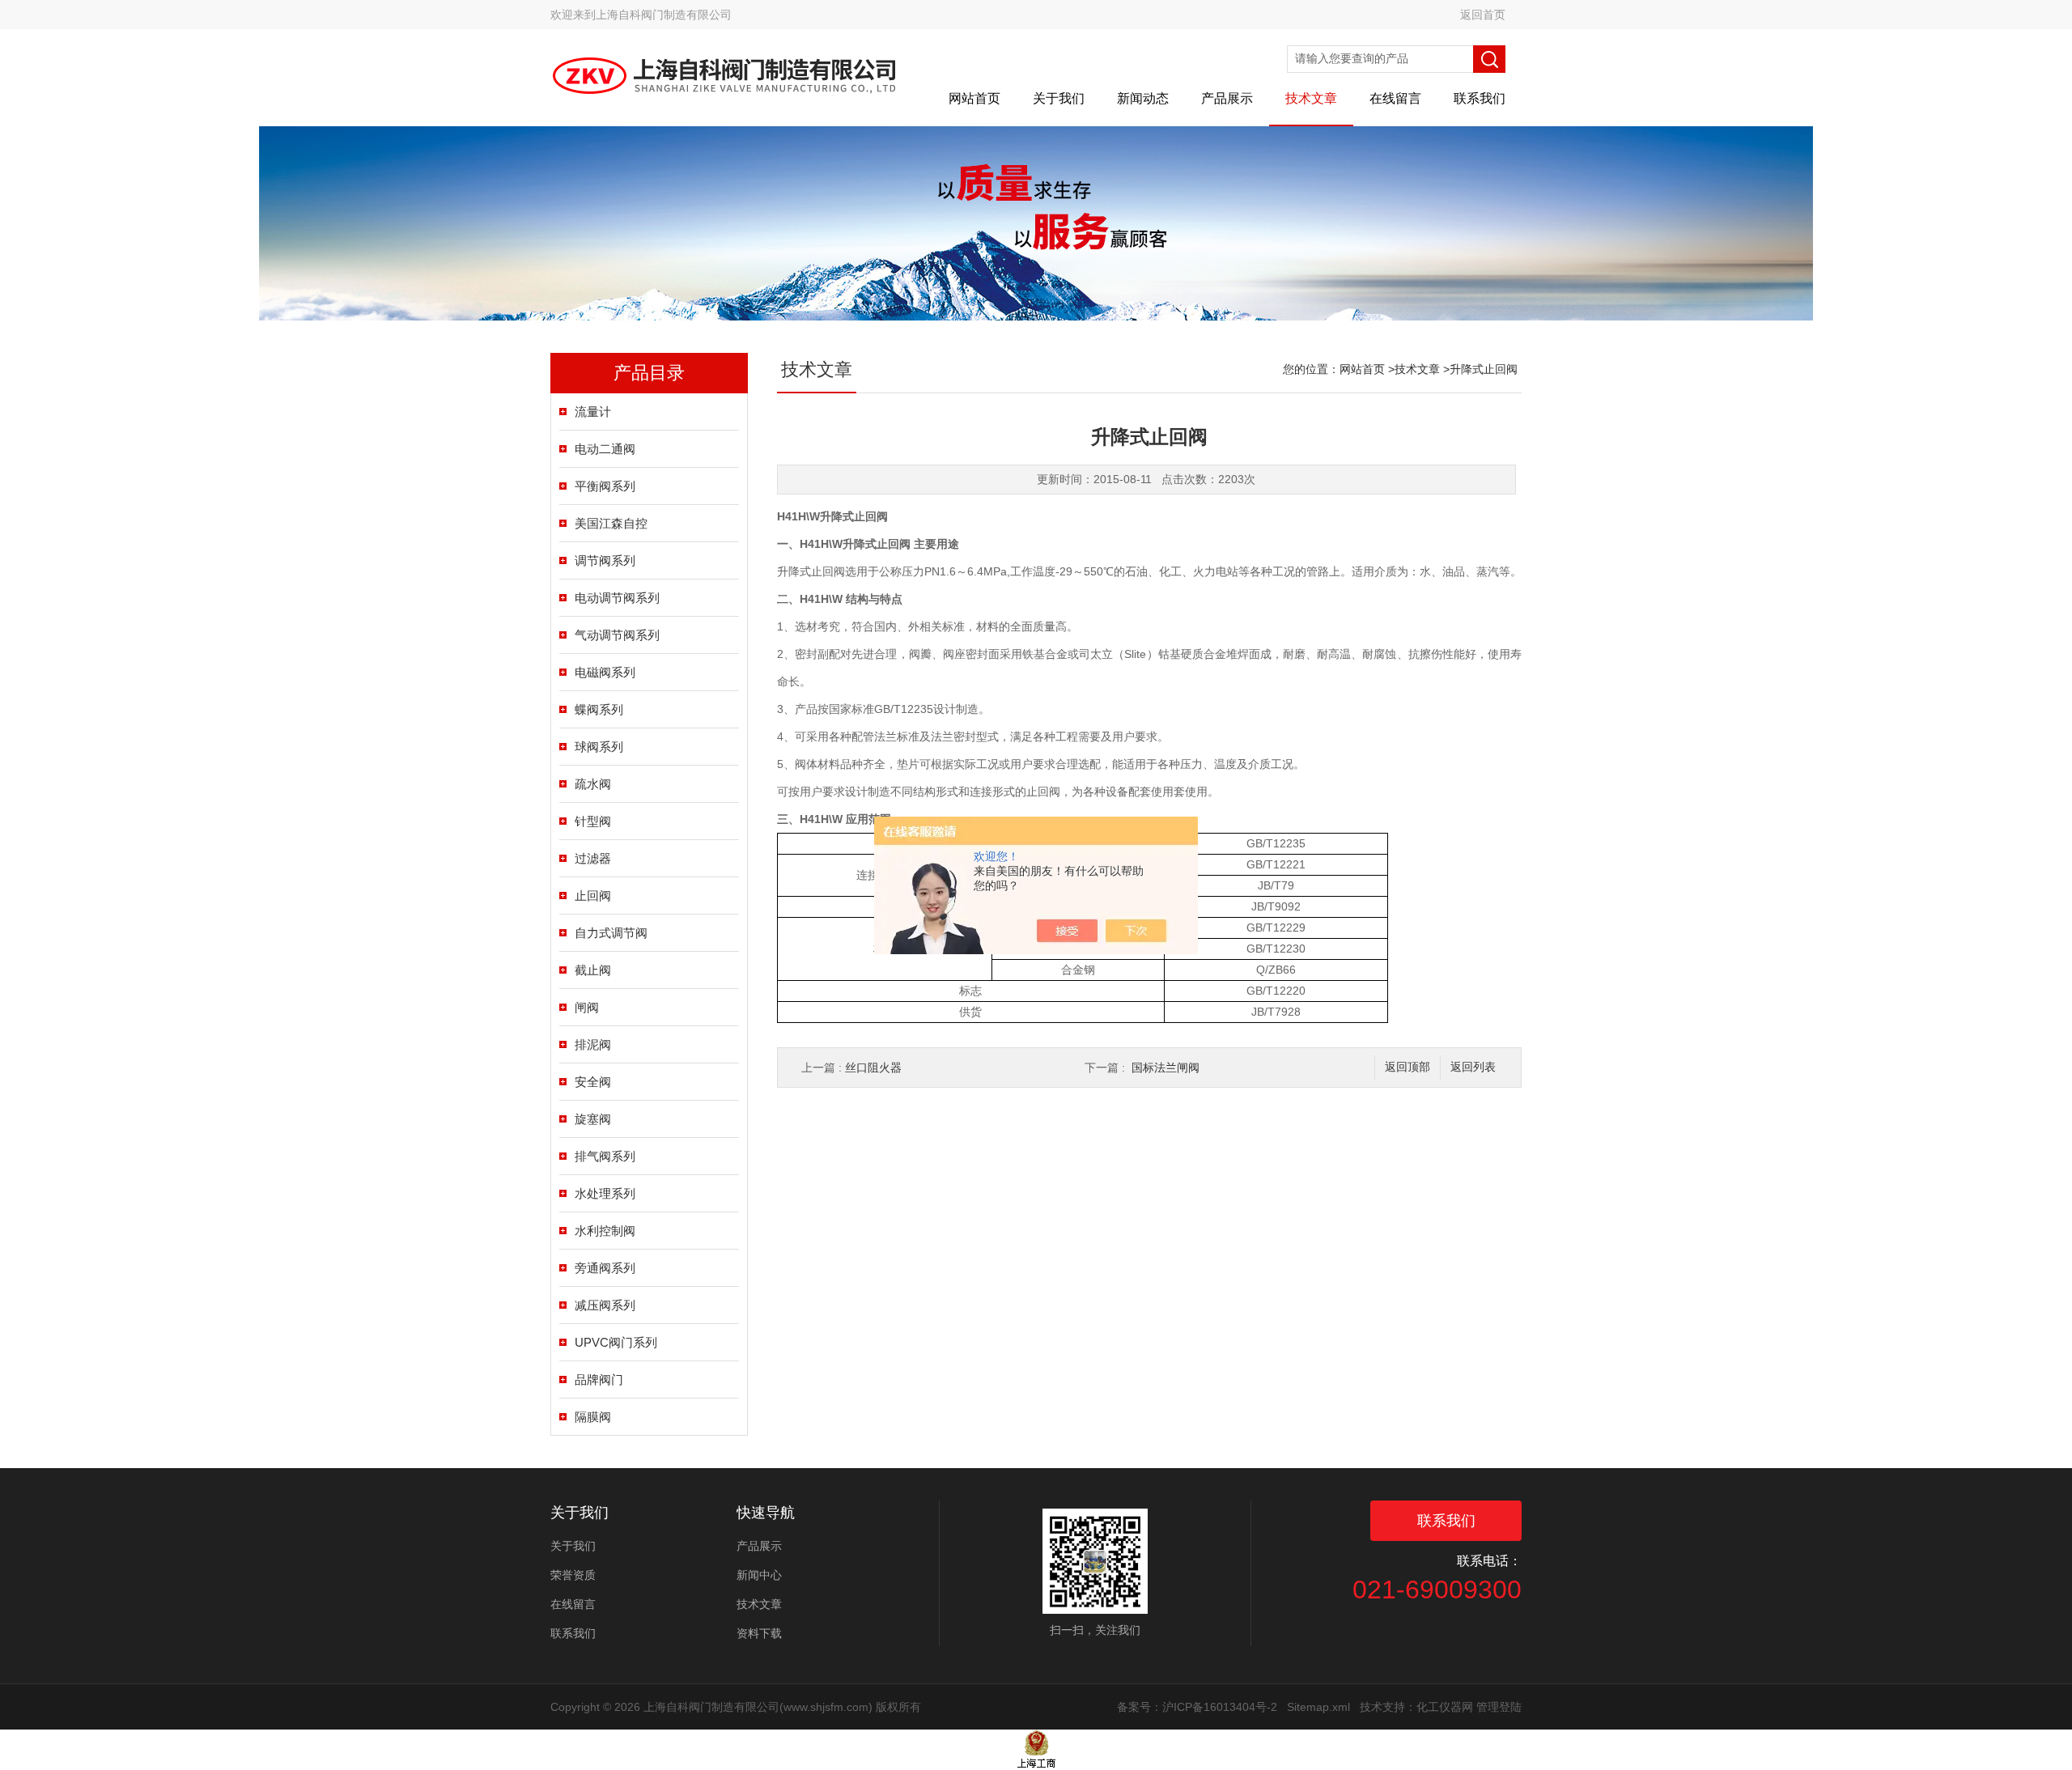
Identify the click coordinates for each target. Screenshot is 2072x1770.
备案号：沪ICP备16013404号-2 (1197, 1707)
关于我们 (1059, 98)
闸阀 (587, 1007)
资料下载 (759, 1633)
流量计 (593, 412)
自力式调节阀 (611, 933)
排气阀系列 (605, 1156)
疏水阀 (593, 784)
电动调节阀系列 (617, 598)
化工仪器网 (1445, 1707)
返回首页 (1483, 15)
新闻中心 (759, 1575)
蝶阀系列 (599, 709)
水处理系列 (605, 1193)
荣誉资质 (573, 1575)
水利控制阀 (605, 1231)
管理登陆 (1499, 1707)
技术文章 (1311, 98)
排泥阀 (593, 1044)
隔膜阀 (593, 1417)
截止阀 (593, 970)
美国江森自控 (611, 523)
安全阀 (593, 1082)
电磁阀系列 (605, 672)
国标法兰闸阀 (1165, 1068)
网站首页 (974, 98)
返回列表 (1473, 1067)
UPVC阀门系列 (616, 1342)
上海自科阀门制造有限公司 (664, 15)
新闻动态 (1143, 98)
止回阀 (593, 896)
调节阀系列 (605, 560)
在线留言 (1395, 98)
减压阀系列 (605, 1305)
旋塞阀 (593, 1119)
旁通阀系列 (605, 1268)
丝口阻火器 (873, 1068)
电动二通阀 (605, 449)
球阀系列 (599, 747)
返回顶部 (1408, 1067)
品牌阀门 (599, 1379)
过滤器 (593, 858)
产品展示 (1227, 98)
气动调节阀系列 (617, 635)
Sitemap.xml (1318, 1707)
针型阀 (593, 821)
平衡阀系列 (605, 486)
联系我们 (1480, 98)
